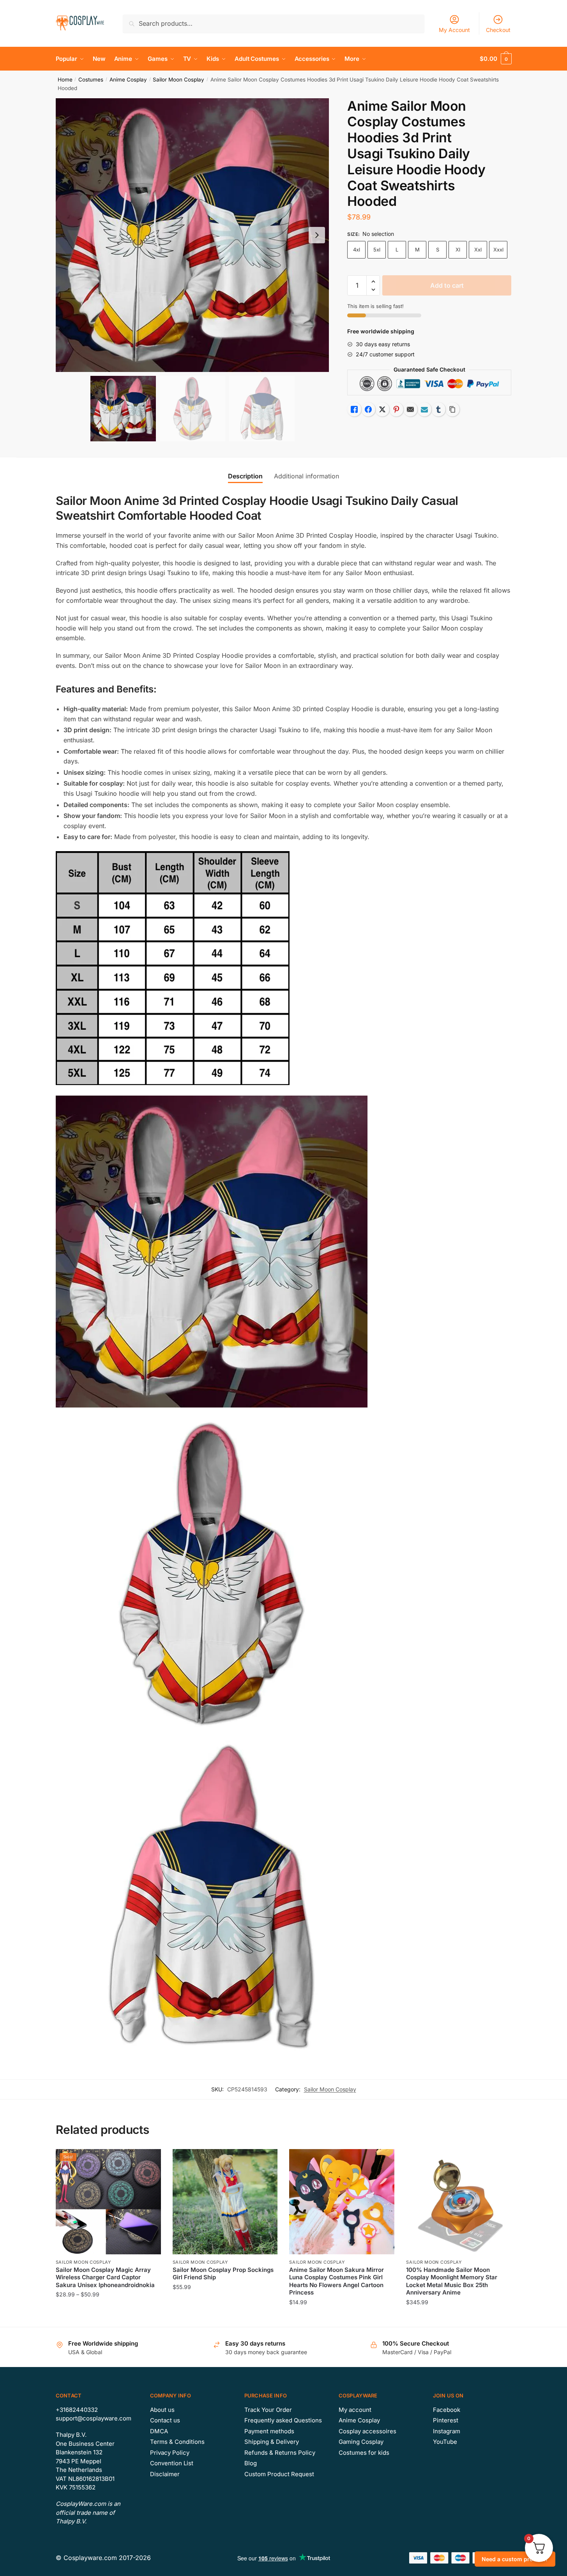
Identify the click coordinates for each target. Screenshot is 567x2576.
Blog (251, 2463)
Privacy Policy (170, 2453)
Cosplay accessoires (367, 2431)
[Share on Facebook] (368, 409)
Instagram (447, 2431)
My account (355, 2410)
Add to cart (447, 285)
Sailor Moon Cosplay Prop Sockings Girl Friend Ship (223, 2274)
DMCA (159, 2431)
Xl (458, 250)
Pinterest (446, 2420)
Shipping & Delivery (272, 2442)
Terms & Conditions (177, 2442)
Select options (108, 2318)
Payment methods (269, 2431)
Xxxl (498, 250)
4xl (357, 250)
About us (162, 2410)
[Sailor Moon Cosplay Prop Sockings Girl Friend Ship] (225, 2202)
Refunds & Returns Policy (280, 2453)
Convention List (172, 2463)
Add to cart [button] (225, 2318)
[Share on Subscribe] (424, 409)
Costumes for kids (364, 2453)
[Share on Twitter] (382, 409)
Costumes (91, 80)
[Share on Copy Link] (452, 409)
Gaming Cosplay (361, 2442)
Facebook (447, 2410)
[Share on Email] (410, 409)
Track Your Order (268, 2410)
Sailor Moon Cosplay (178, 80)
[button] (317, 235)
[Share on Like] (354, 409)
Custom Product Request (279, 2474)
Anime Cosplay (128, 80)
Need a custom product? (515, 2559)
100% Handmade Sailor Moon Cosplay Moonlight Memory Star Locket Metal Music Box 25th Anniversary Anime (452, 2281)
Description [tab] (245, 476)
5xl (377, 250)
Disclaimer (165, 2474)
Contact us (165, 2420)
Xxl (478, 250)
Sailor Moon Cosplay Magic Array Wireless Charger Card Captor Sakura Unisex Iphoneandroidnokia (105, 2277)
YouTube (445, 2442)
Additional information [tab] (306, 476)
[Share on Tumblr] (438, 409)
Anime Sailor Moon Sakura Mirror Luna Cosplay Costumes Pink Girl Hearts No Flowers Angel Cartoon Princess (336, 2281)
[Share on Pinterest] (396, 409)
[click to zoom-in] (193, 235)
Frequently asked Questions (283, 2420)
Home (65, 80)
